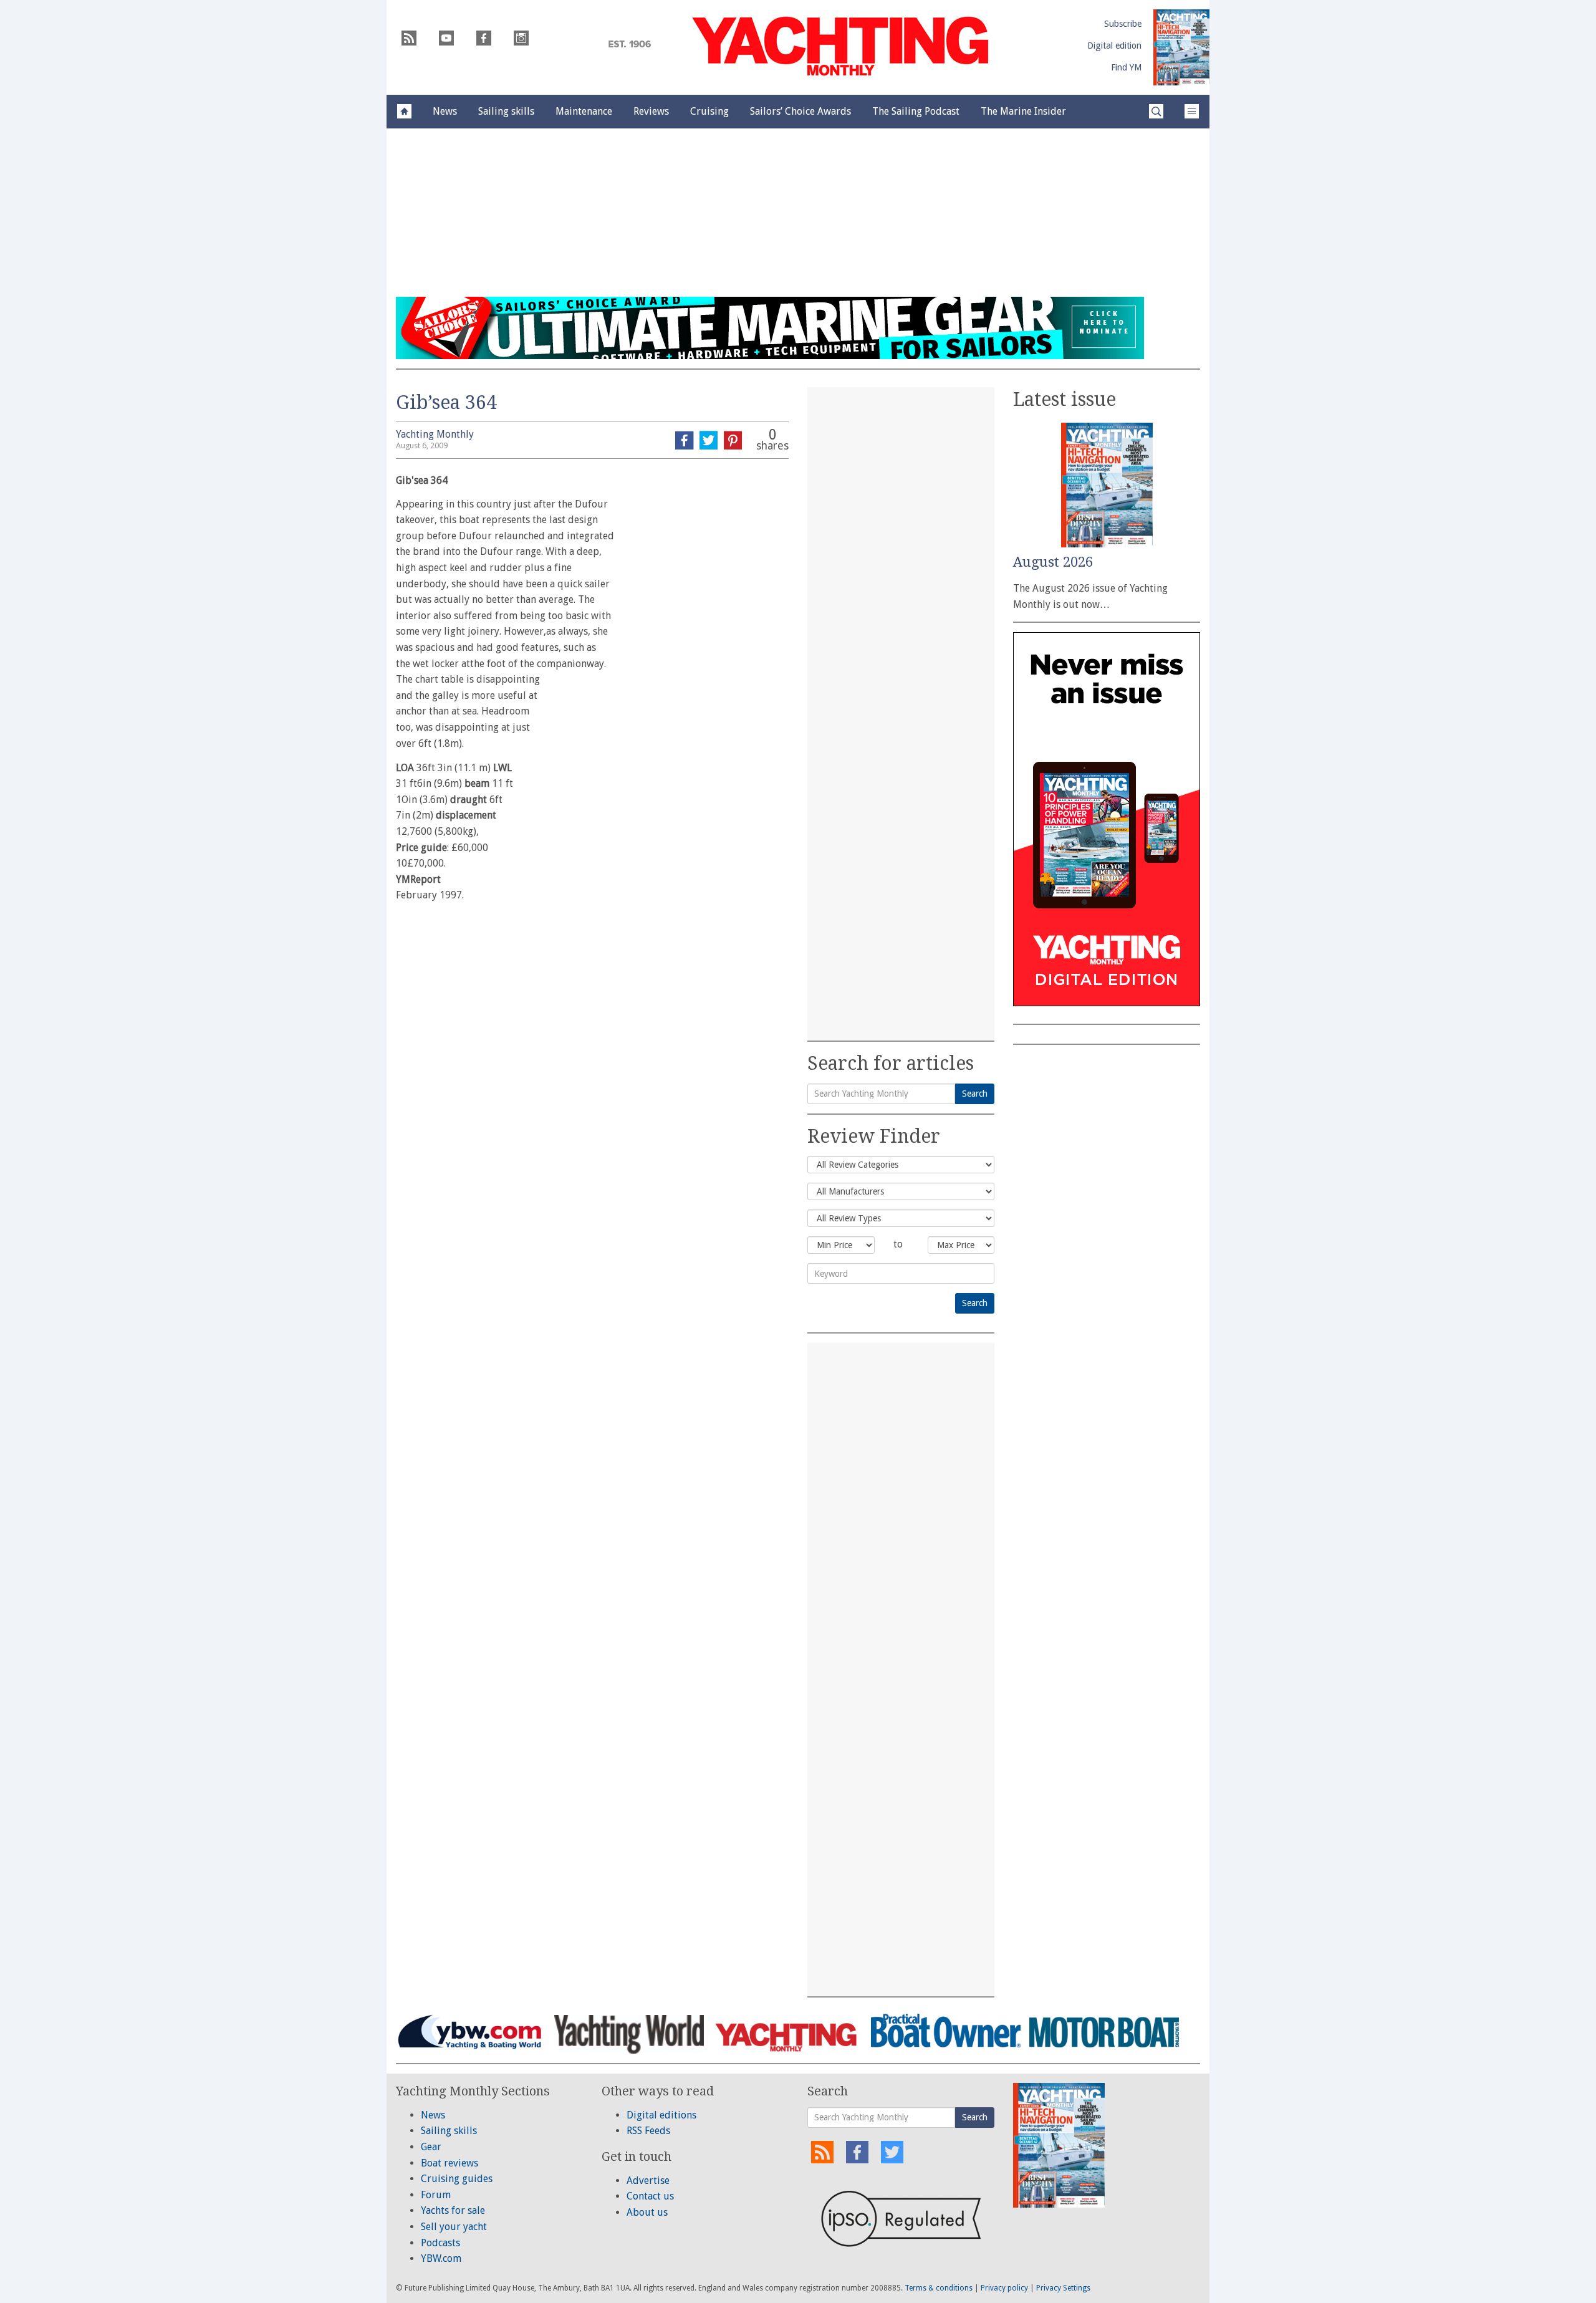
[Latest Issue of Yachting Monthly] (1181, 47)
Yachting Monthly (435, 434)
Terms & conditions (939, 2288)
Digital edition (1114, 46)
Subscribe (1123, 24)
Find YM (1126, 67)
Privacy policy (1004, 2288)
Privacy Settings (1063, 2288)
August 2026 (1053, 562)
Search (975, 1094)
